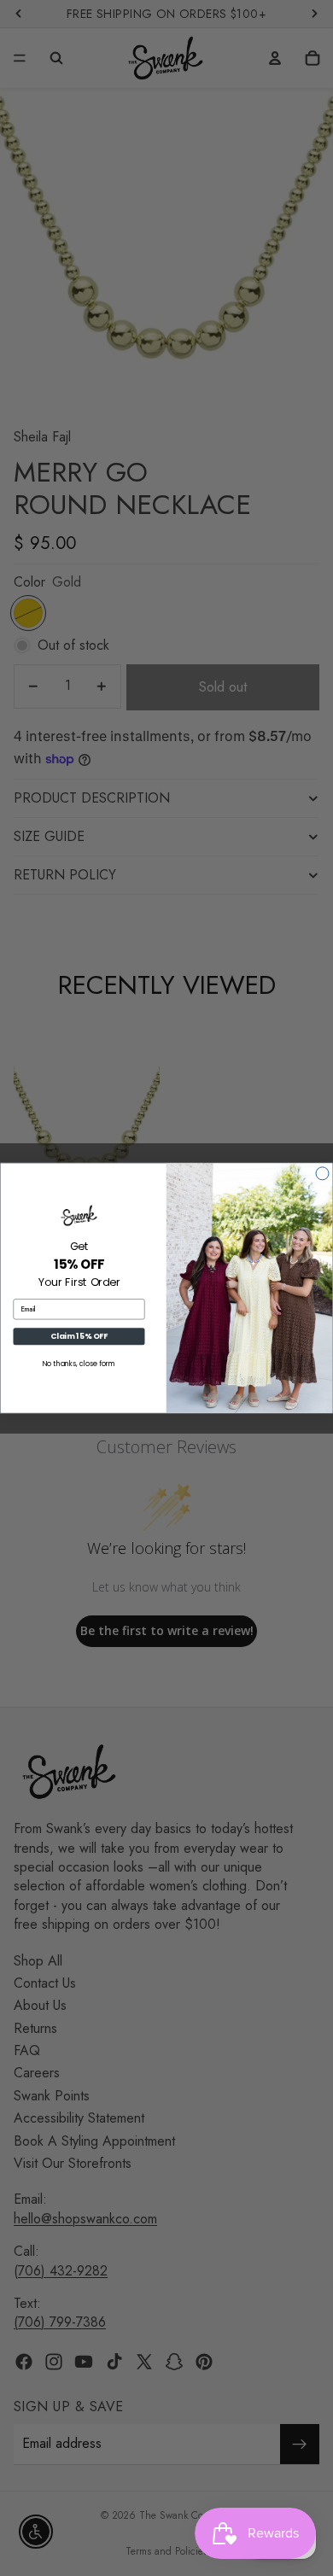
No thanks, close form (79, 1364)
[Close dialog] (322, 1174)
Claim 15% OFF (79, 1337)
